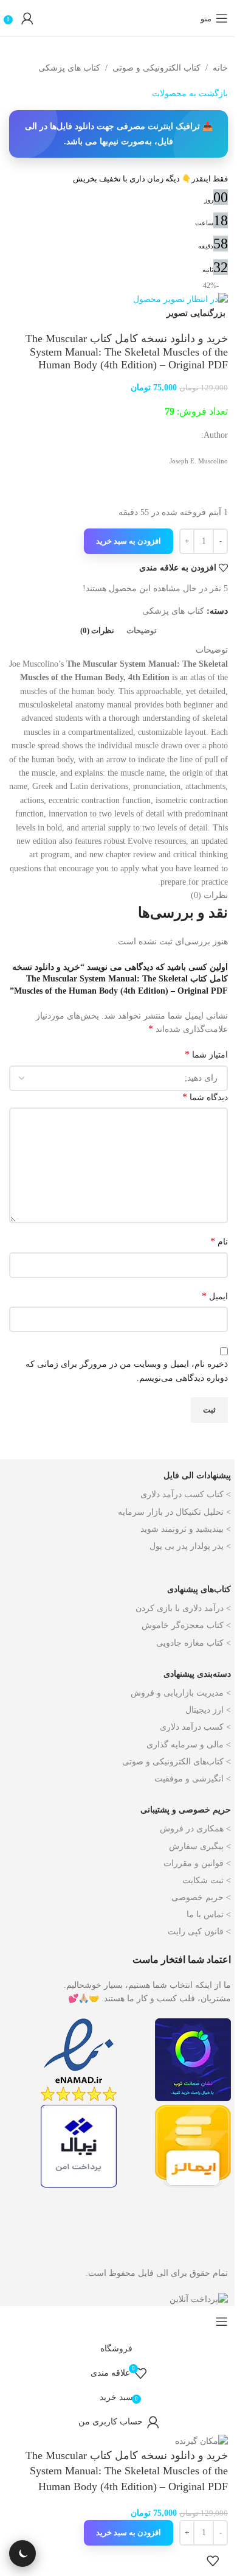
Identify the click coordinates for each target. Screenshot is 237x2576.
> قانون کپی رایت (199, 1932)
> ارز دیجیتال (208, 1710)
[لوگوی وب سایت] (118, 18)
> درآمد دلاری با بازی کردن (183, 1608)
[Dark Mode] (22, 2553)
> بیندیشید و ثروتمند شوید (186, 1529)
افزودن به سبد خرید (129, 541)
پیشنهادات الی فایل (197, 1476)
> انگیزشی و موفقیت (193, 1779)
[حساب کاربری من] (27, 18)
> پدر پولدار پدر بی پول (190, 1546)
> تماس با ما (209, 1914)
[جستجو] (188, 18)
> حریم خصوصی (201, 1897)
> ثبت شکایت (207, 1880)
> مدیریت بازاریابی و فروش (181, 1693)
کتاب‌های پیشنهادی (199, 1589)
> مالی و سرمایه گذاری (189, 1745)
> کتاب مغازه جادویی (194, 1643)
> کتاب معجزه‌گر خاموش (186, 1625)
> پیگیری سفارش (200, 1846)
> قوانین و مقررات (197, 1863)
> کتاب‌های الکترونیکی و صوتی (177, 1762)
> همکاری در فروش (195, 1829)
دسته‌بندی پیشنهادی (197, 1674)
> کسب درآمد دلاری (195, 1727)
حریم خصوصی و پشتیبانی (186, 1810)
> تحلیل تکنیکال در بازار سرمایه (174, 1512)
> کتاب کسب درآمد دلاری (186, 1494)
